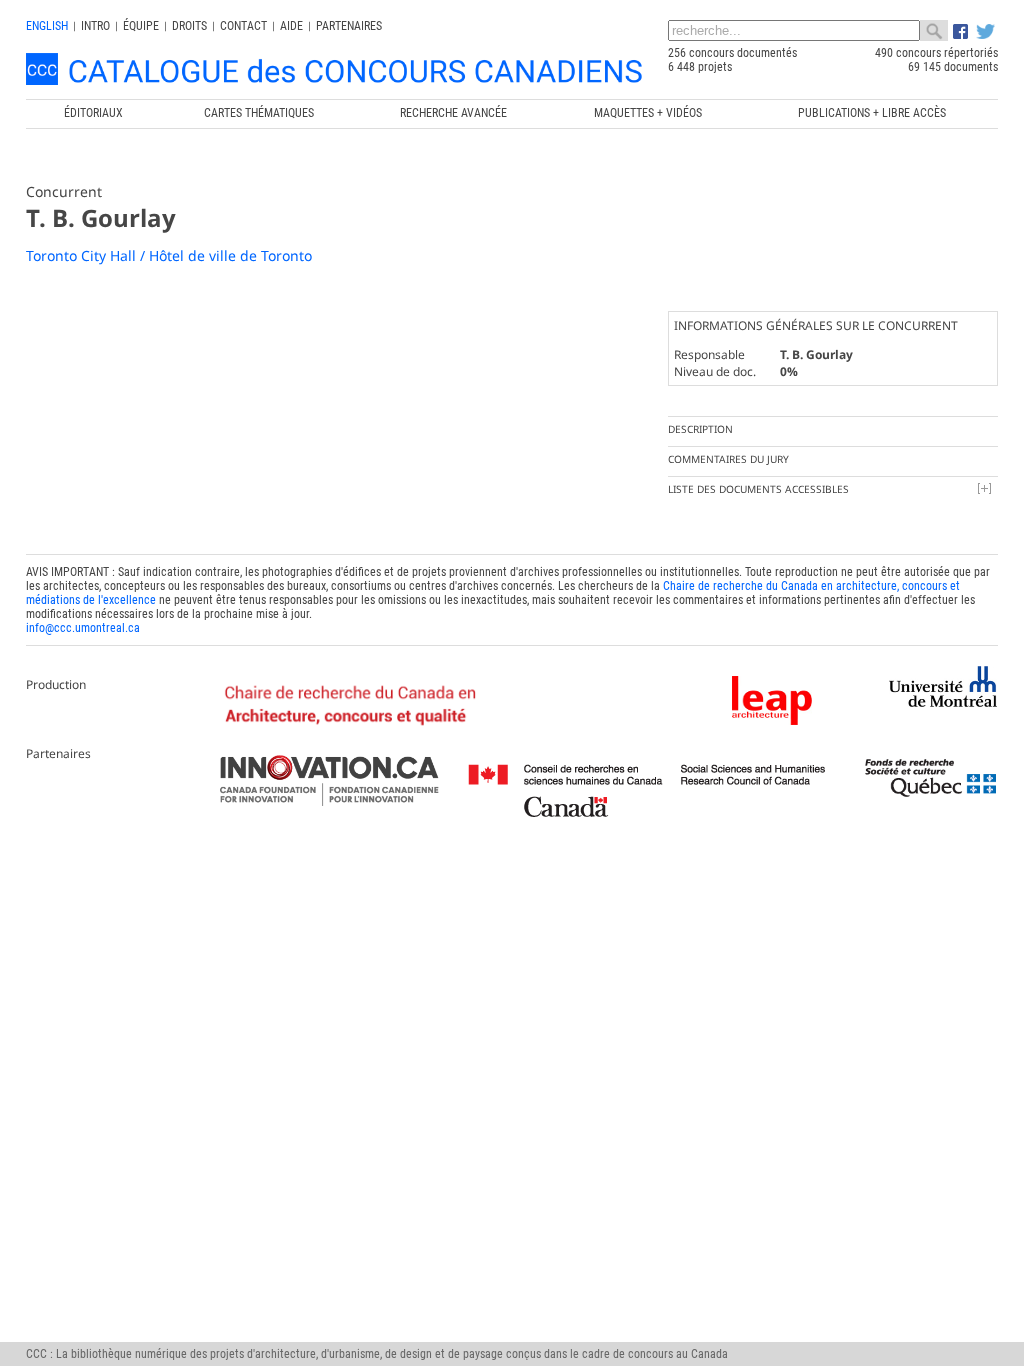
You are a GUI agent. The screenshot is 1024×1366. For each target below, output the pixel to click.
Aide (291, 26)
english (47, 26)
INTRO (95, 26)
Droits (189, 26)
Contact (243, 26)
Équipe (141, 26)
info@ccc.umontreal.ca (83, 628)
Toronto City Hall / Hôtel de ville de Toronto (169, 255)
